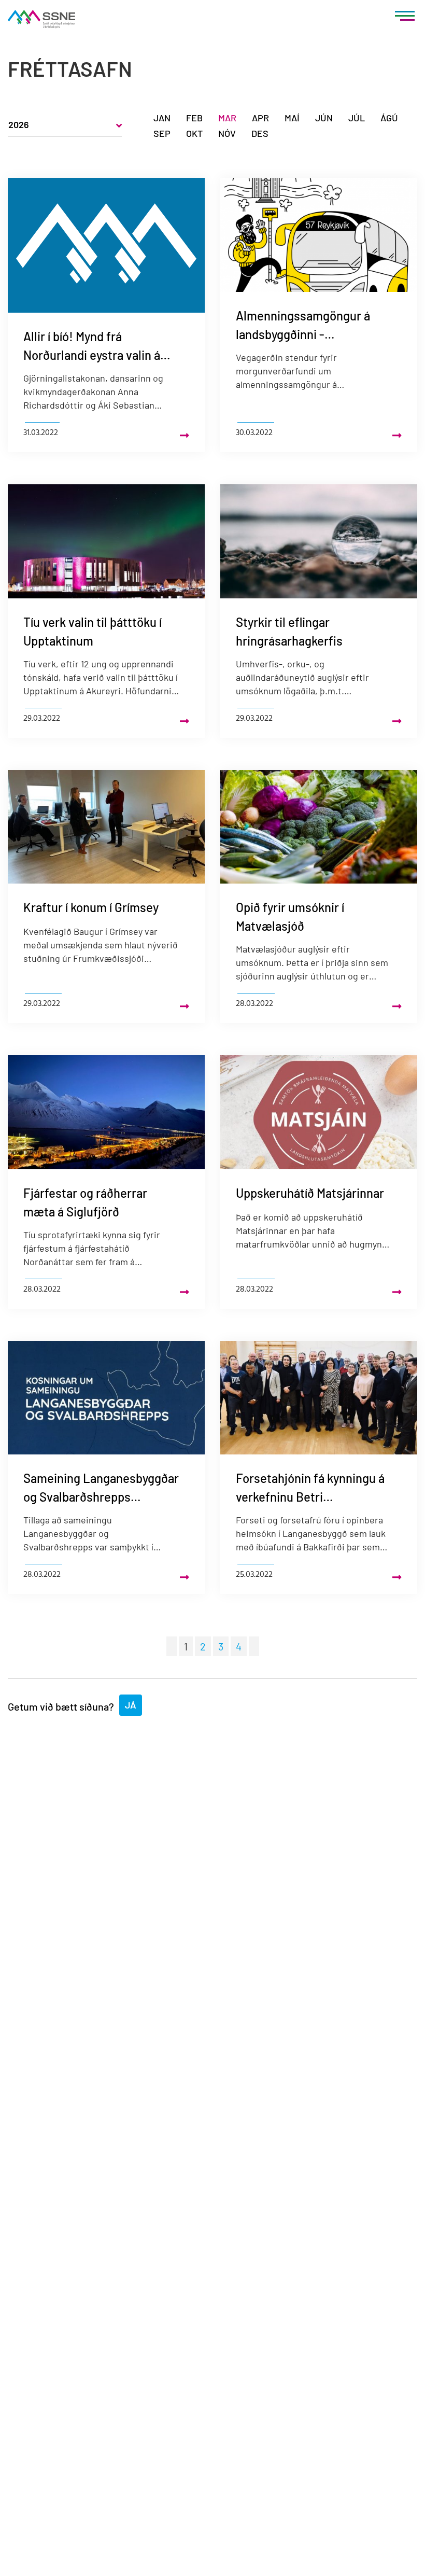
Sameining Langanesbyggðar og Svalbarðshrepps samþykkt (101, 1488)
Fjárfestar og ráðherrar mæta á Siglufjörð (85, 1202)
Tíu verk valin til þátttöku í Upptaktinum (93, 631)
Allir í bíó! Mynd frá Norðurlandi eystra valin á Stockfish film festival (92, 347)
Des (260, 133)
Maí (292, 118)
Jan (162, 118)
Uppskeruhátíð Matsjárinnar (310, 1193)
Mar (227, 118)
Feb (194, 118)
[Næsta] (254, 1646)
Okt (194, 133)
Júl (357, 118)
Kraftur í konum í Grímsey (91, 907)
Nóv (227, 133)
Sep (162, 133)
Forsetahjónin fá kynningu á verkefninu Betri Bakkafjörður (310, 1488)
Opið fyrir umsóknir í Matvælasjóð (290, 916)
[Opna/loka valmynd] (405, 18)
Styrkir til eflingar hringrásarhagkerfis (289, 631)
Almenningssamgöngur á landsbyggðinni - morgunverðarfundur (303, 326)
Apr (260, 118)
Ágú (389, 118)
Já (131, 1705)
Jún (324, 118)
